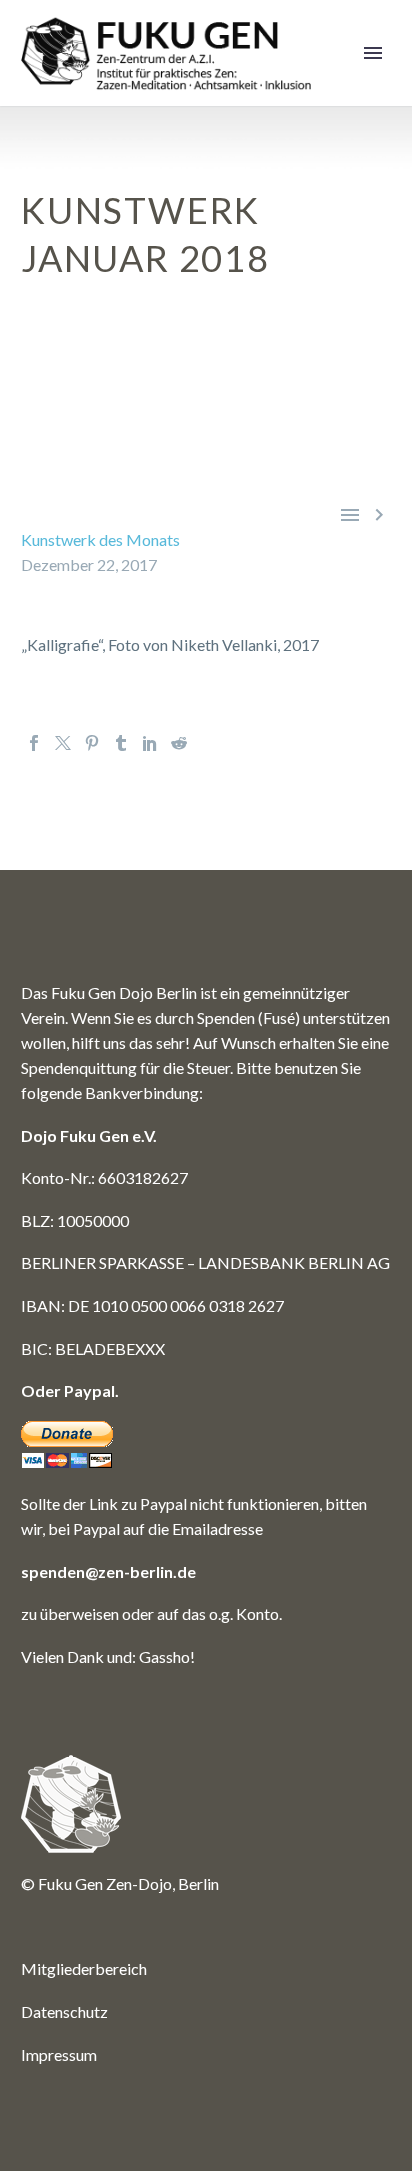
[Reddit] (179, 743)
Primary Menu (373, 53)
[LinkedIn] (150, 743)
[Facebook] (34, 743)
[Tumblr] (121, 743)
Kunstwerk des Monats (100, 539)
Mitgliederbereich (84, 1968)
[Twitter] (63, 743)
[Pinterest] (92, 743)
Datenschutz (64, 2011)
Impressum (59, 2054)
